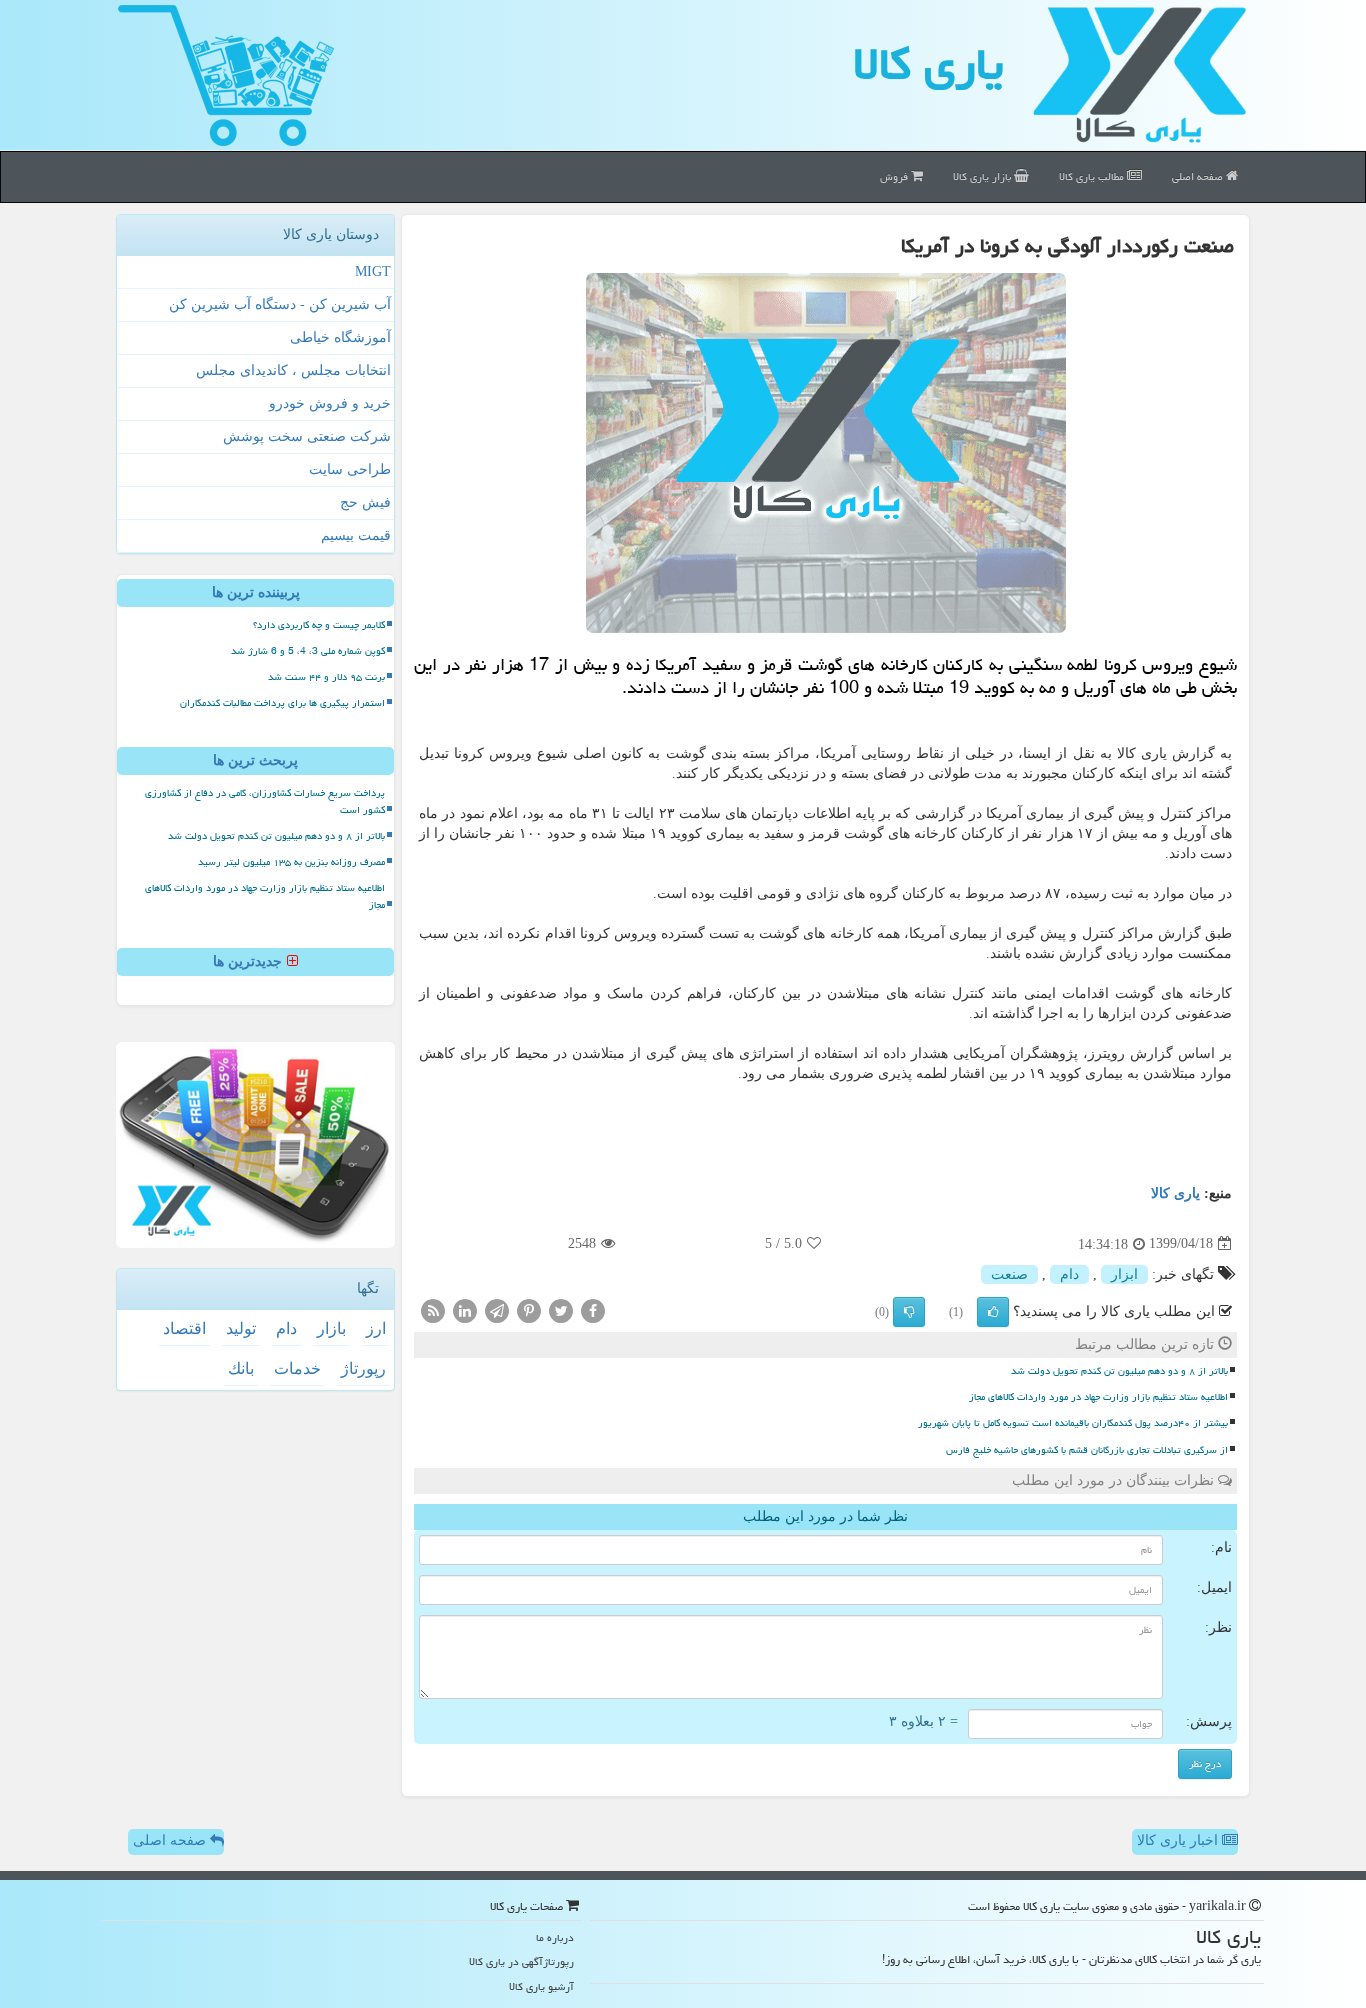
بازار (331, 1328)
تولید (241, 1328)
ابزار (1124, 1274)
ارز (376, 1328)
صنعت (1009, 1274)
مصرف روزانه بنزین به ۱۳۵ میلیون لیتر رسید (291, 862)
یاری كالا (928, 64)
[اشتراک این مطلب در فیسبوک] (593, 1309)
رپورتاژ (363, 1368)
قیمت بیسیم (356, 535)
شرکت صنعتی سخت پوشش (307, 436)
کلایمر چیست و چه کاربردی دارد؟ (319, 625)
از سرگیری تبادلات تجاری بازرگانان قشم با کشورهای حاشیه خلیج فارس (1087, 1450)
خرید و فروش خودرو (330, 403)
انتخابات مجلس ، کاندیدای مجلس (293, 370)
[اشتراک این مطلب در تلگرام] (497, 1309)
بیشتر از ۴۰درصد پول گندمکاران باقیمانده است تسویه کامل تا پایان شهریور (1073, 1423)
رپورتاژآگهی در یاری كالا (521, 1961)
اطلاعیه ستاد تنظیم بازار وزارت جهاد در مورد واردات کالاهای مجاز (1098, 1397)
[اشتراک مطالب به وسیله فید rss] (433, 1309)
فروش (895, 176)
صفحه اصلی (1199, 176)
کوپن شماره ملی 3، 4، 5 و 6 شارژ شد (308, 651)
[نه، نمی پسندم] (909, 1312)
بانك (241, 1368)
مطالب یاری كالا (1093, 176)
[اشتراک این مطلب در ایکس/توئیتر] (561, 1309)
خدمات (297, 1368)
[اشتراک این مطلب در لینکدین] (465, 1309)
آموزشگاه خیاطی (340, 337)
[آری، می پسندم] (993, 1312)
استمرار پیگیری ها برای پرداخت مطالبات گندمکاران (282, 703)
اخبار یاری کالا (1179, 1840)
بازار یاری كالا (983, 176)
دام (1069, 1274)
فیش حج (365, 502)
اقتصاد (184, 1328)
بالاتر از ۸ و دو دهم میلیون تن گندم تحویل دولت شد (1119, 1371)
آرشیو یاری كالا (541, 1986)
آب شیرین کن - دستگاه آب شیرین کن (280, 304)
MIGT (373, 271)
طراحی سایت (350, 469)
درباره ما (555, 1937)
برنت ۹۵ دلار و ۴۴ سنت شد (326, 677)
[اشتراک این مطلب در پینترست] (529, 1309)
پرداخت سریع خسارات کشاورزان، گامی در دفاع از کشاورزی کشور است (265, 801)
